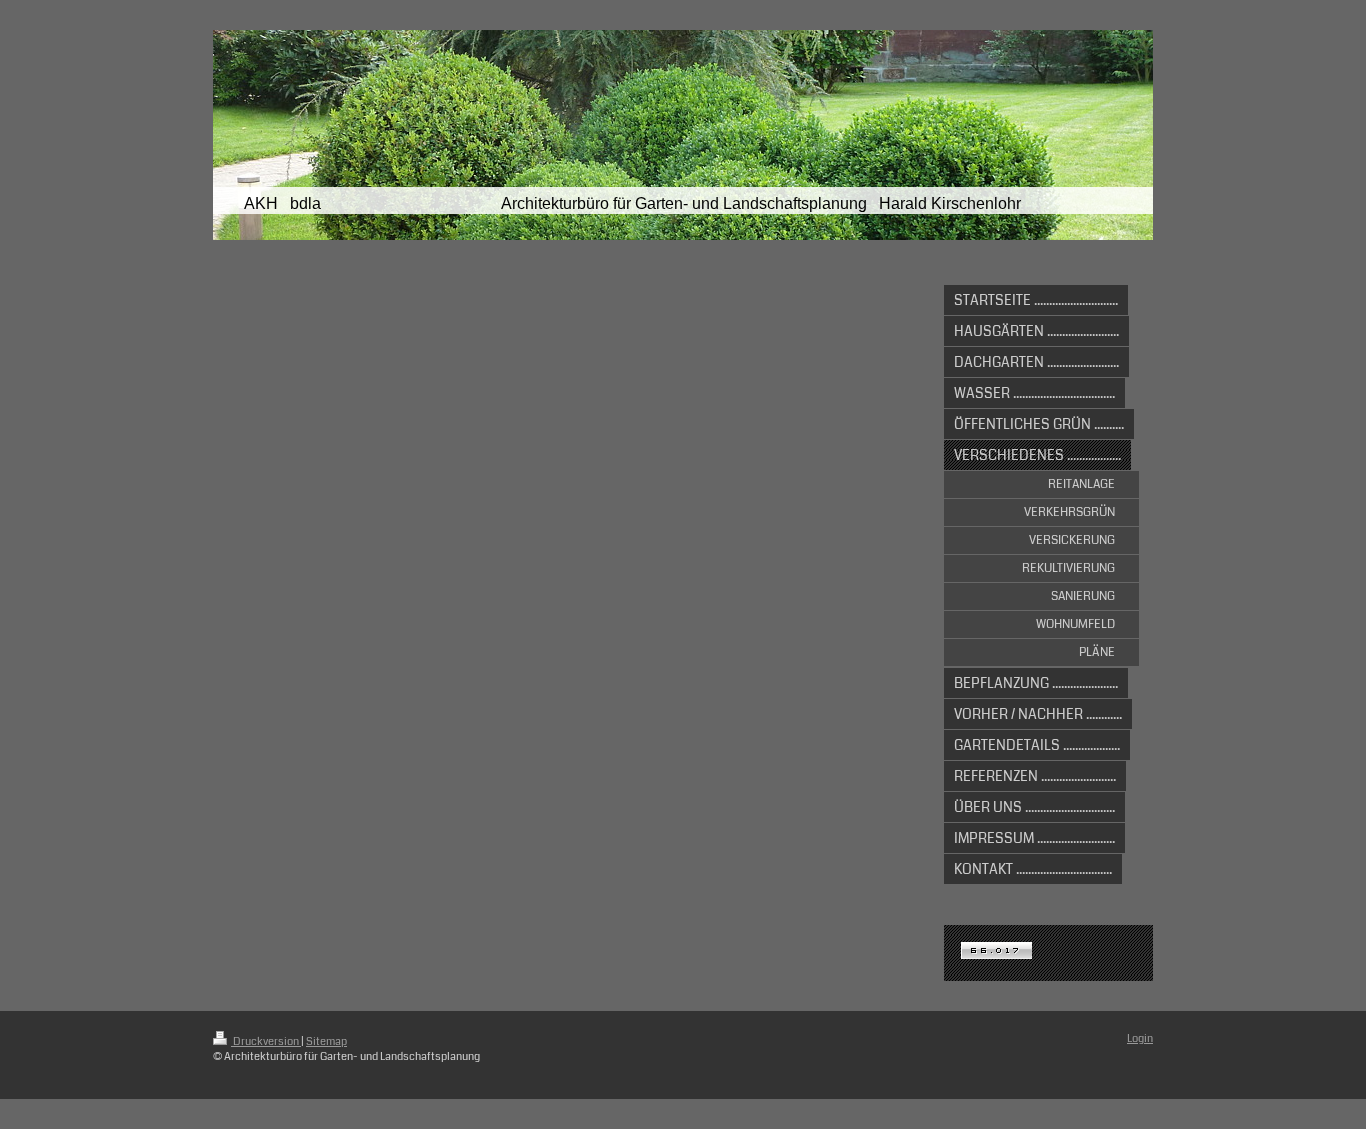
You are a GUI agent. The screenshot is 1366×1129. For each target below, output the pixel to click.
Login (1140, 1038)
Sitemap (326, 1041)
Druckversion (266, 1041)
